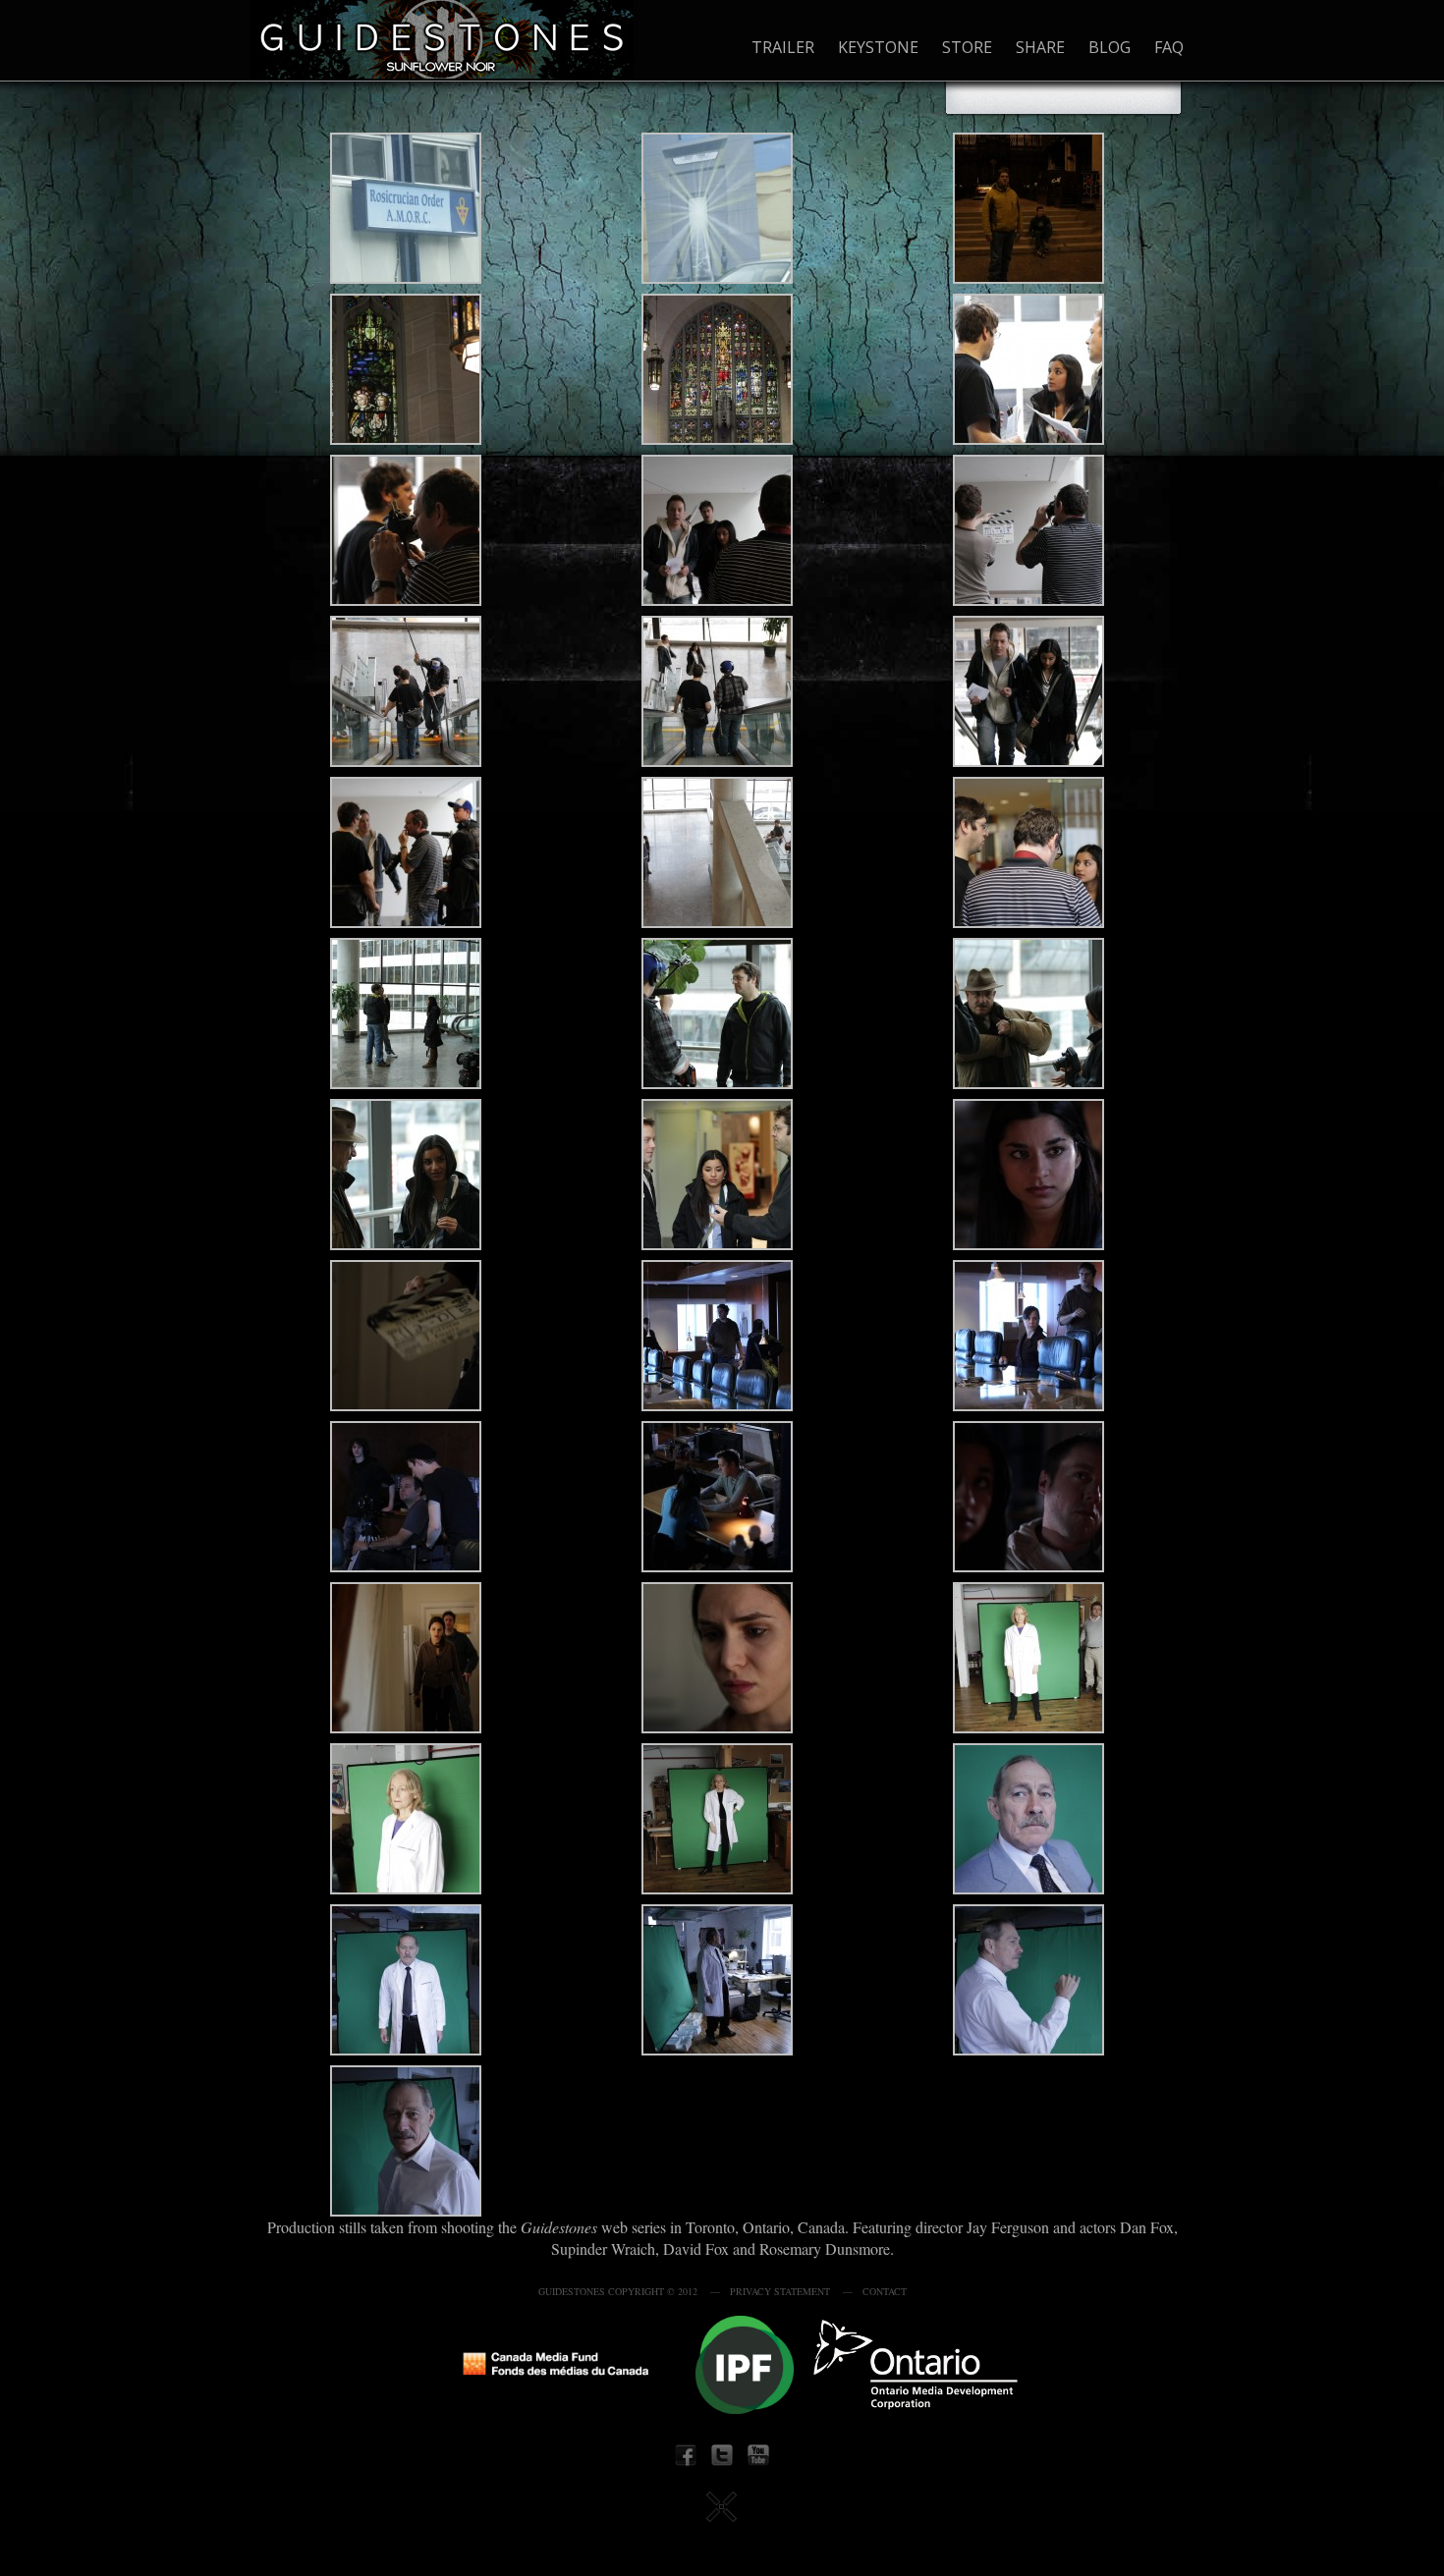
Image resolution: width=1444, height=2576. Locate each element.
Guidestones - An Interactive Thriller (442, 39)
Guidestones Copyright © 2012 (618, 2291)
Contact (885, 2291)
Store (967, 47)
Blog (1110, 47)
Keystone (878, 47)
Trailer (783, 47)
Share (1040, 47)
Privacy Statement (780, 2291)
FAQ (1169, 47)
